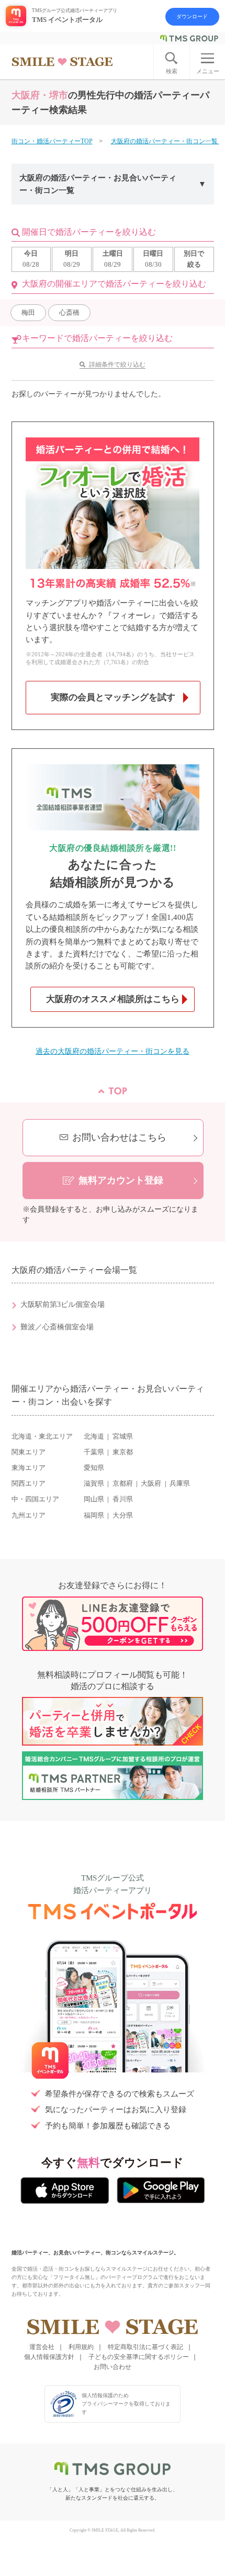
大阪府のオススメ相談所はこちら (113, 999)
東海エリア (29, 1468)
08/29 (72, 259)
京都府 (123, 1484)
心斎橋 (69, 312)
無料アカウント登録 (121, 1180)
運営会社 (42, 2347)
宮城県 (123, 1437)
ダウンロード (192, 16)
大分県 (123, 1515)
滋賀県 (94, 1484)
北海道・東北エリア (42, 1437)
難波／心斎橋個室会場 (57, 1327)
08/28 (31, 259)
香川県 (123, 1499)
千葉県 (94, 1452)
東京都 (123, 1452)
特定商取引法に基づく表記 (145, 2347)
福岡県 (94, 1515)
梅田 (28, 312)
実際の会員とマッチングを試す (113, 697)
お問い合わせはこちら (119, 1137)
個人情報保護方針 (49, 2357)
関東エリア (29, 1452)
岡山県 (94, 1499)
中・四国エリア (35, 1499)
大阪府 (151, 1484)
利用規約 (81, 2347)
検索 (172, 71)
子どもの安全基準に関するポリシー (139, 2357)
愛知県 (94, 1468)
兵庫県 (180, 1484)
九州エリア (29, 1515)
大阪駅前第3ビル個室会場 (63, 1304)
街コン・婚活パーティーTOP (52, 141)
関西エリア (29, 1484)
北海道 (94, 1437)
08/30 (153, 259)
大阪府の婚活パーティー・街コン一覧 (165, 141)
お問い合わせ (113, 2367)
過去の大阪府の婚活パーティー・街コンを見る (113, 1051)
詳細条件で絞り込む (117, 364)
